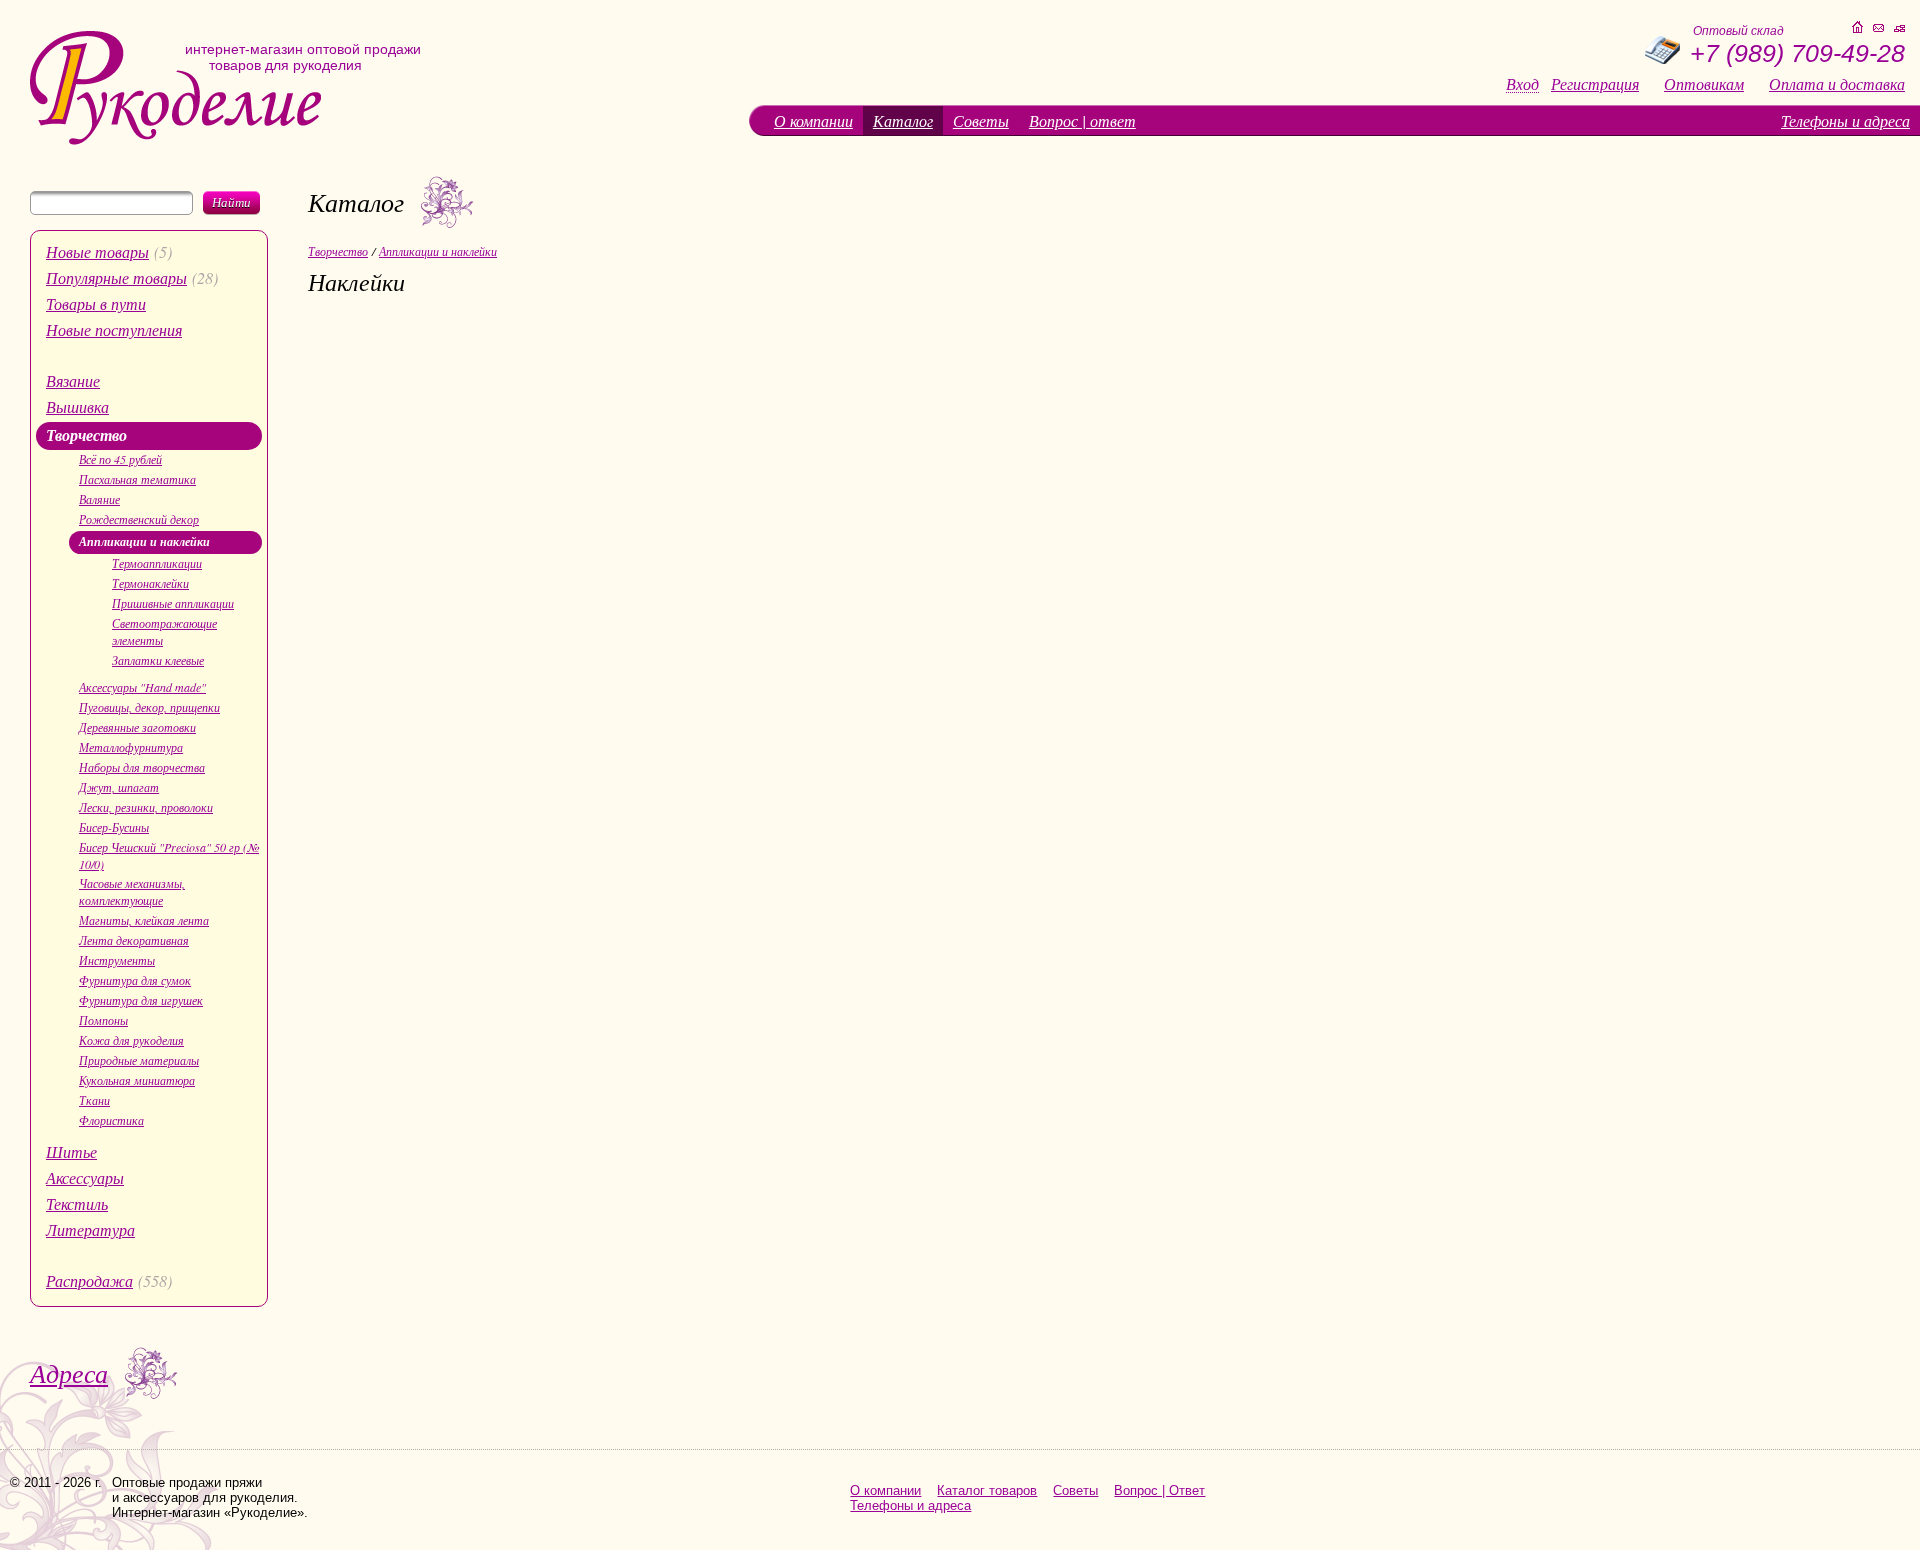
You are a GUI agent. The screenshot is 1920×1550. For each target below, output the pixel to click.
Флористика (111, 1120)
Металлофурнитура (131, 747)
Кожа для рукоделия (131, 1040)
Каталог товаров (987, 1490)
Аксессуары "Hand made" (142, 687)
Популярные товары (116, 277)
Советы (981, 120)
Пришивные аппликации (173, 603)
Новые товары (97, 251)
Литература (90, 1229)
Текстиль (77, 1203)
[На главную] (175, 140)
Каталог (903, 120)
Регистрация (1595, 84)
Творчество (86, 435)
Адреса (69, 1372)
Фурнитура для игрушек (141, 1000)
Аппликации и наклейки (144, 541)
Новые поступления (114, 329)
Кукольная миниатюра (137, 1080)
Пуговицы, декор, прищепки (149, 707)
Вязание (73, 380)
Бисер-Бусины (114, 827)
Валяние (99, 499)
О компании (813, 120)
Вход (1522, 84)
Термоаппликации (157, 563)
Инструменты (117, 960)
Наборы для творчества (142, 767)
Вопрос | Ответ (1159, 1490)
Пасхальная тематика (137, 479)
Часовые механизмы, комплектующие (132, 891)
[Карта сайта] (1899, 28)
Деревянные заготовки (137, 727)
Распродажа (89, 1280)
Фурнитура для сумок (135, 980)
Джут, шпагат (119, 787)
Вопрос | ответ (1082, 120)
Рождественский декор (139, 519)
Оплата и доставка (1837, 84)
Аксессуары (85, 1177)
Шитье (71, 1151)
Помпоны (103, 1020)
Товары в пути (96, 303)
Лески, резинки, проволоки (146, 807)
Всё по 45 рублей (120, 459)
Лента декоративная (134, 940)
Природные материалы (139, 1060)
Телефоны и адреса (1845, 120)
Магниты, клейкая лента (144, 920)
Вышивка (77, 406)
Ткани (94, 1100)
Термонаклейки (150, 583)
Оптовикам (1704, 84)
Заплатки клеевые (158, 660)
